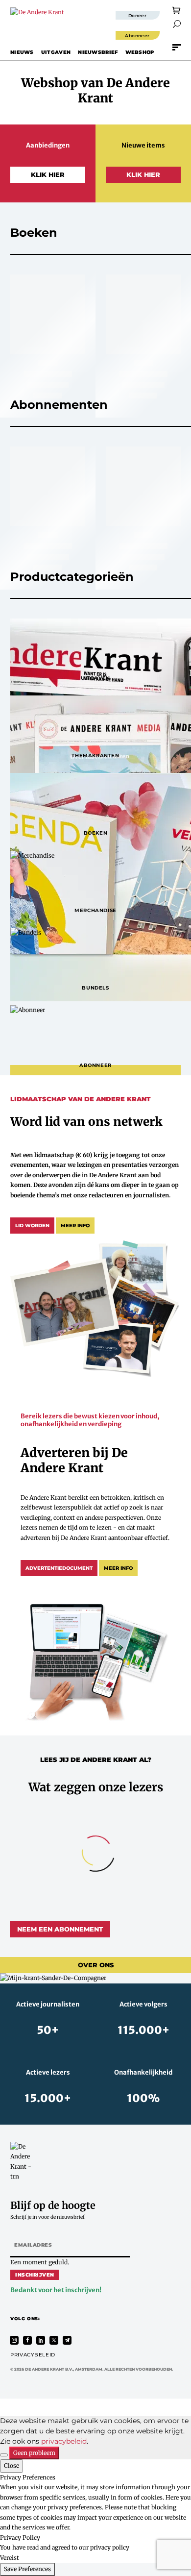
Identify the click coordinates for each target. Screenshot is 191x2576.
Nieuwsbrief (98, 52)
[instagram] (14, 2340)
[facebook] (27, 2340)
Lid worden (32, 1226)
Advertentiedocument (59, 1568)
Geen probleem (34, 2453)
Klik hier (48, 174)
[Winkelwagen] (177, 10)
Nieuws (22, 52)
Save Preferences (27, 2569)
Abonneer (137, 36)
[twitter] (54, 2340)
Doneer (138, 15)
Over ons (96, 1965)
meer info (75, 1226)
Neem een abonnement (60, 1929)
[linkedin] (41, 2340)
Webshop (140, 52)
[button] (177, 24)
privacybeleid (64, 2441)
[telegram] (67, 2340)
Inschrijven (35, 2275)
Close (12, 2465)
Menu (177, 47)
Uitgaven (56, 52)
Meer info (118, 1568)
